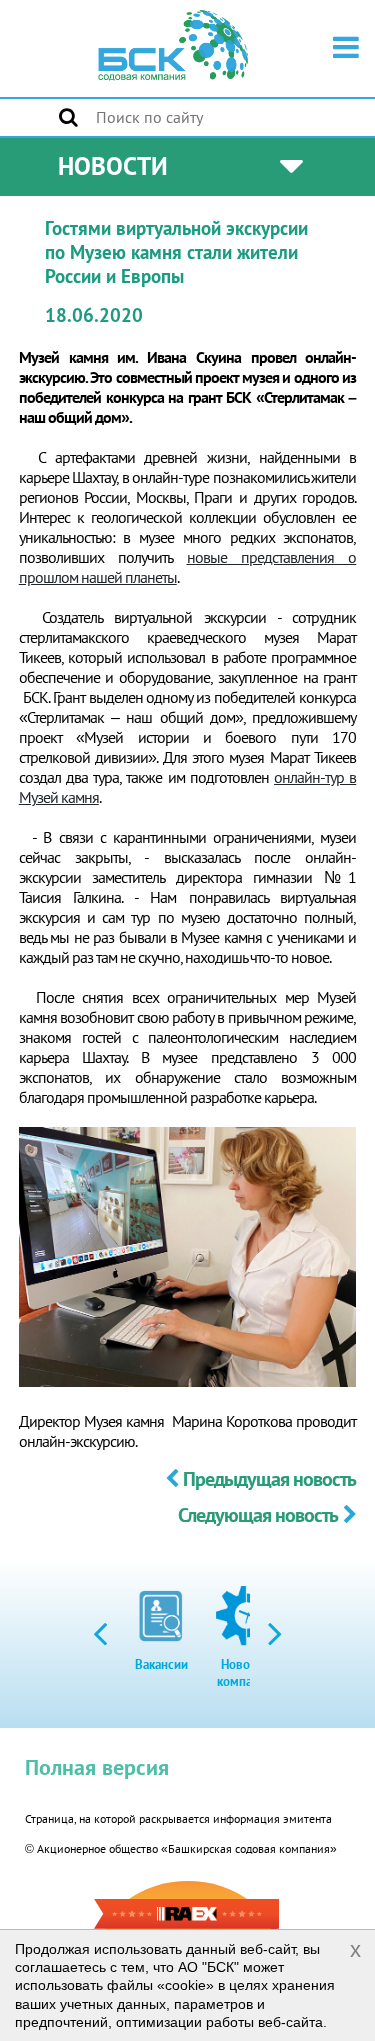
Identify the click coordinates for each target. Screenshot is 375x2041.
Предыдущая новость (269, 1479)
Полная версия (97, 1767)
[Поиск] (68, 117)
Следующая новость (258, 1515)
